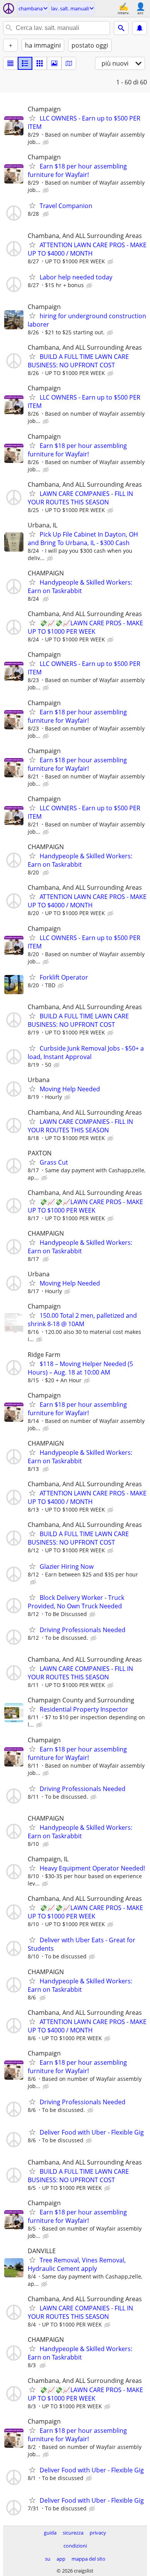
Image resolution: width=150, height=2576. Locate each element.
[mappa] (69, 63)
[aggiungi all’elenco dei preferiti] (32, 118)
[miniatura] (25, 63)
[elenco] (10, 63)
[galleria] (54, 63)
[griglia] (40, 63)
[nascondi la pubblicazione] (47, 142)
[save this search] (140, 28)
